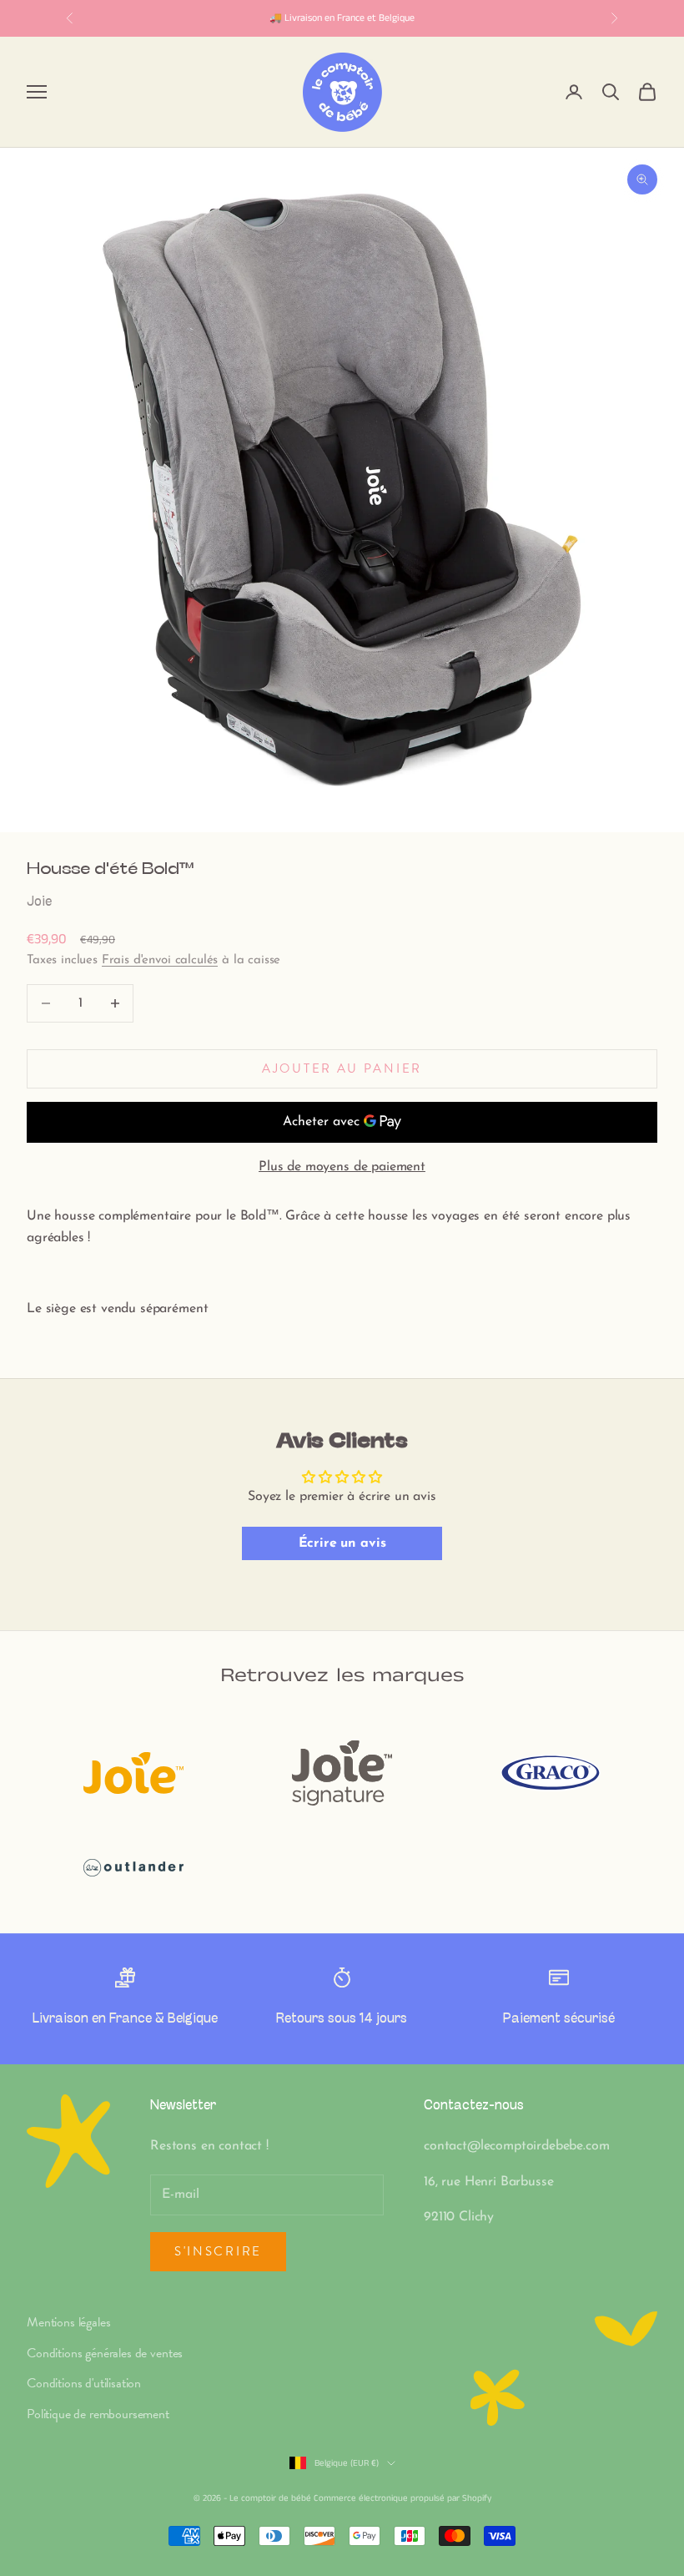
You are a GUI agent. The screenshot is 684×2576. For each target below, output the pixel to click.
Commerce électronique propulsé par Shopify (402, 2498)
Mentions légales (68, 2322)
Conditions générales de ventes (105, 2353)
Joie (39, 902)
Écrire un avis (342, 1543)
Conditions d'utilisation (84, 2383)
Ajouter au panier (342, 1068)
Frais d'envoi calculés (160, 960)
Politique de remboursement (98, 2414)
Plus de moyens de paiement (342, 1167)
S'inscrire (218, 2251)
